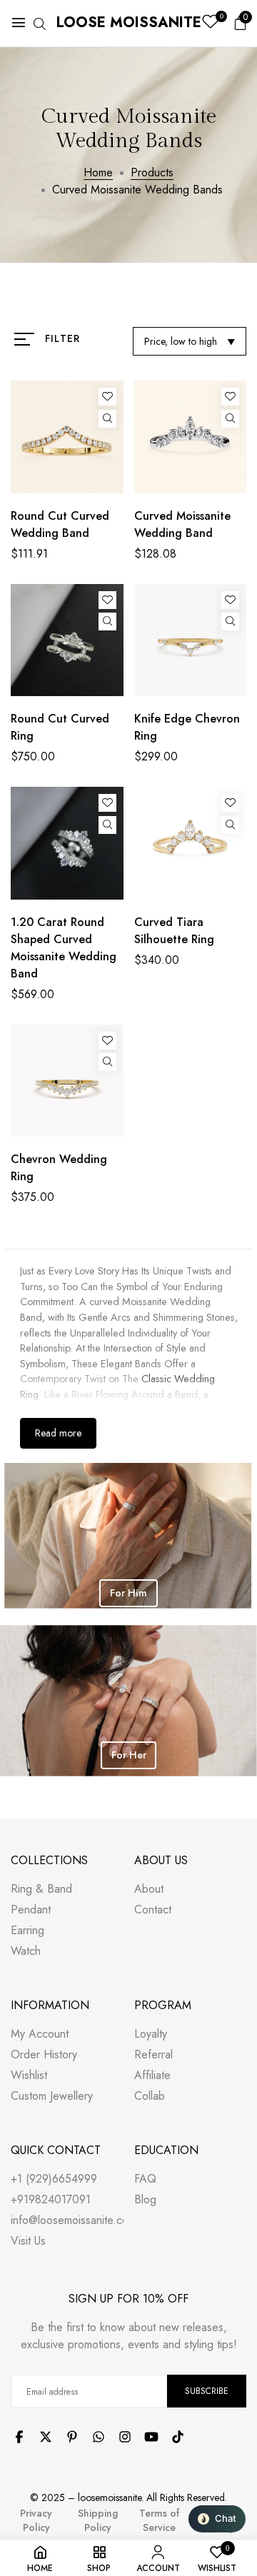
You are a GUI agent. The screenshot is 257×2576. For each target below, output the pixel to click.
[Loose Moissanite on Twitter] (46, 2437)
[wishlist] (210, 23)
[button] (217, 2519)
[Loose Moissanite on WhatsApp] (99, 2437)
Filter (62, 338)
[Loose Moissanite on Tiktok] (178, 2437)
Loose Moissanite (129, 22)
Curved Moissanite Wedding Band (182, 524)
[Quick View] (107, 419)
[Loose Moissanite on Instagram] (125, 2437)
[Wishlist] (107, 397)
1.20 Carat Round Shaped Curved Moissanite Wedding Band (64, 948)
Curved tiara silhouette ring (174, 931)
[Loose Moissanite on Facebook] (19, 2437)
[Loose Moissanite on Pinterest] (72, 2437)
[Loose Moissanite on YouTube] (151, 2437)
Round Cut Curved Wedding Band (60, 524)
